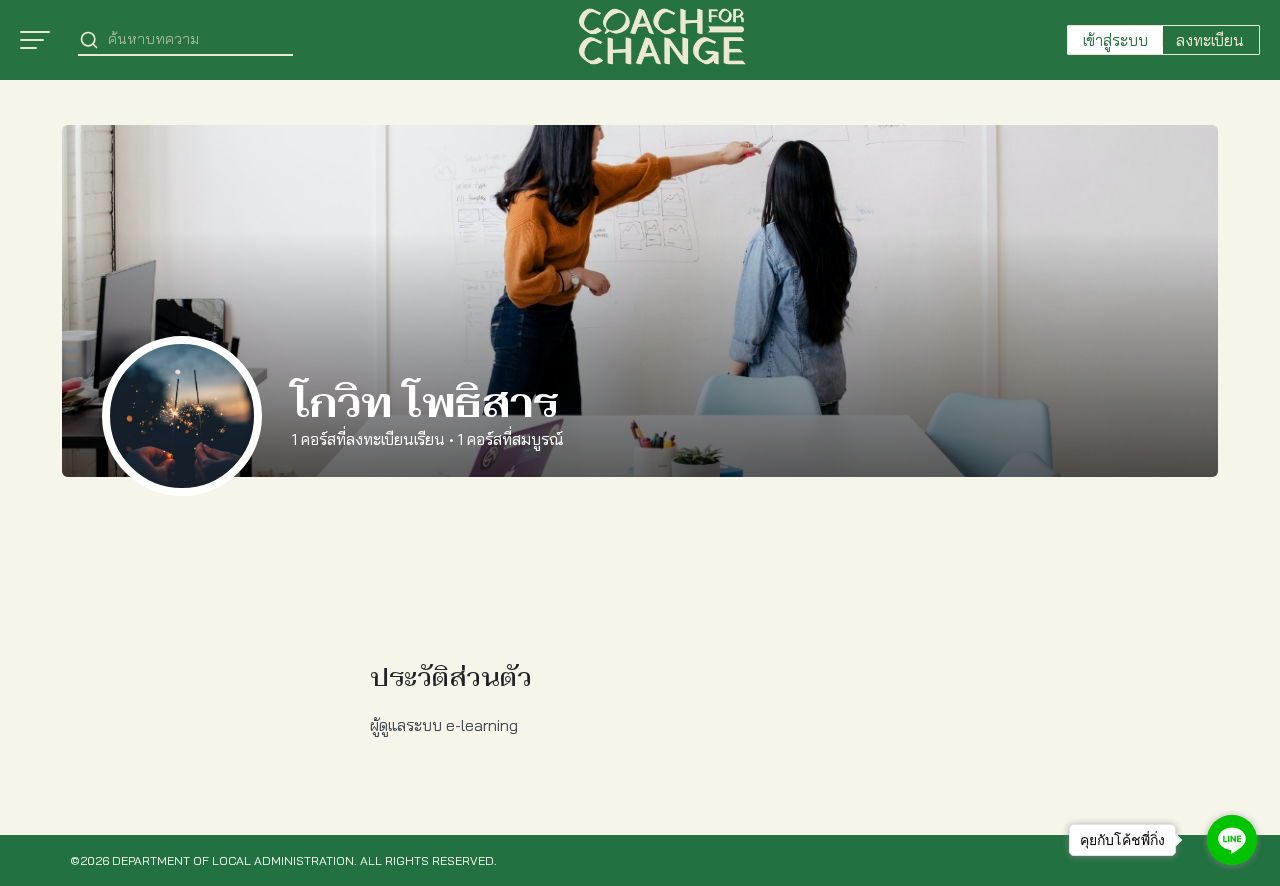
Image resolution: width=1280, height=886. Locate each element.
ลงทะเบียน (1210, 40)
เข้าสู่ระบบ (1115, 40)
